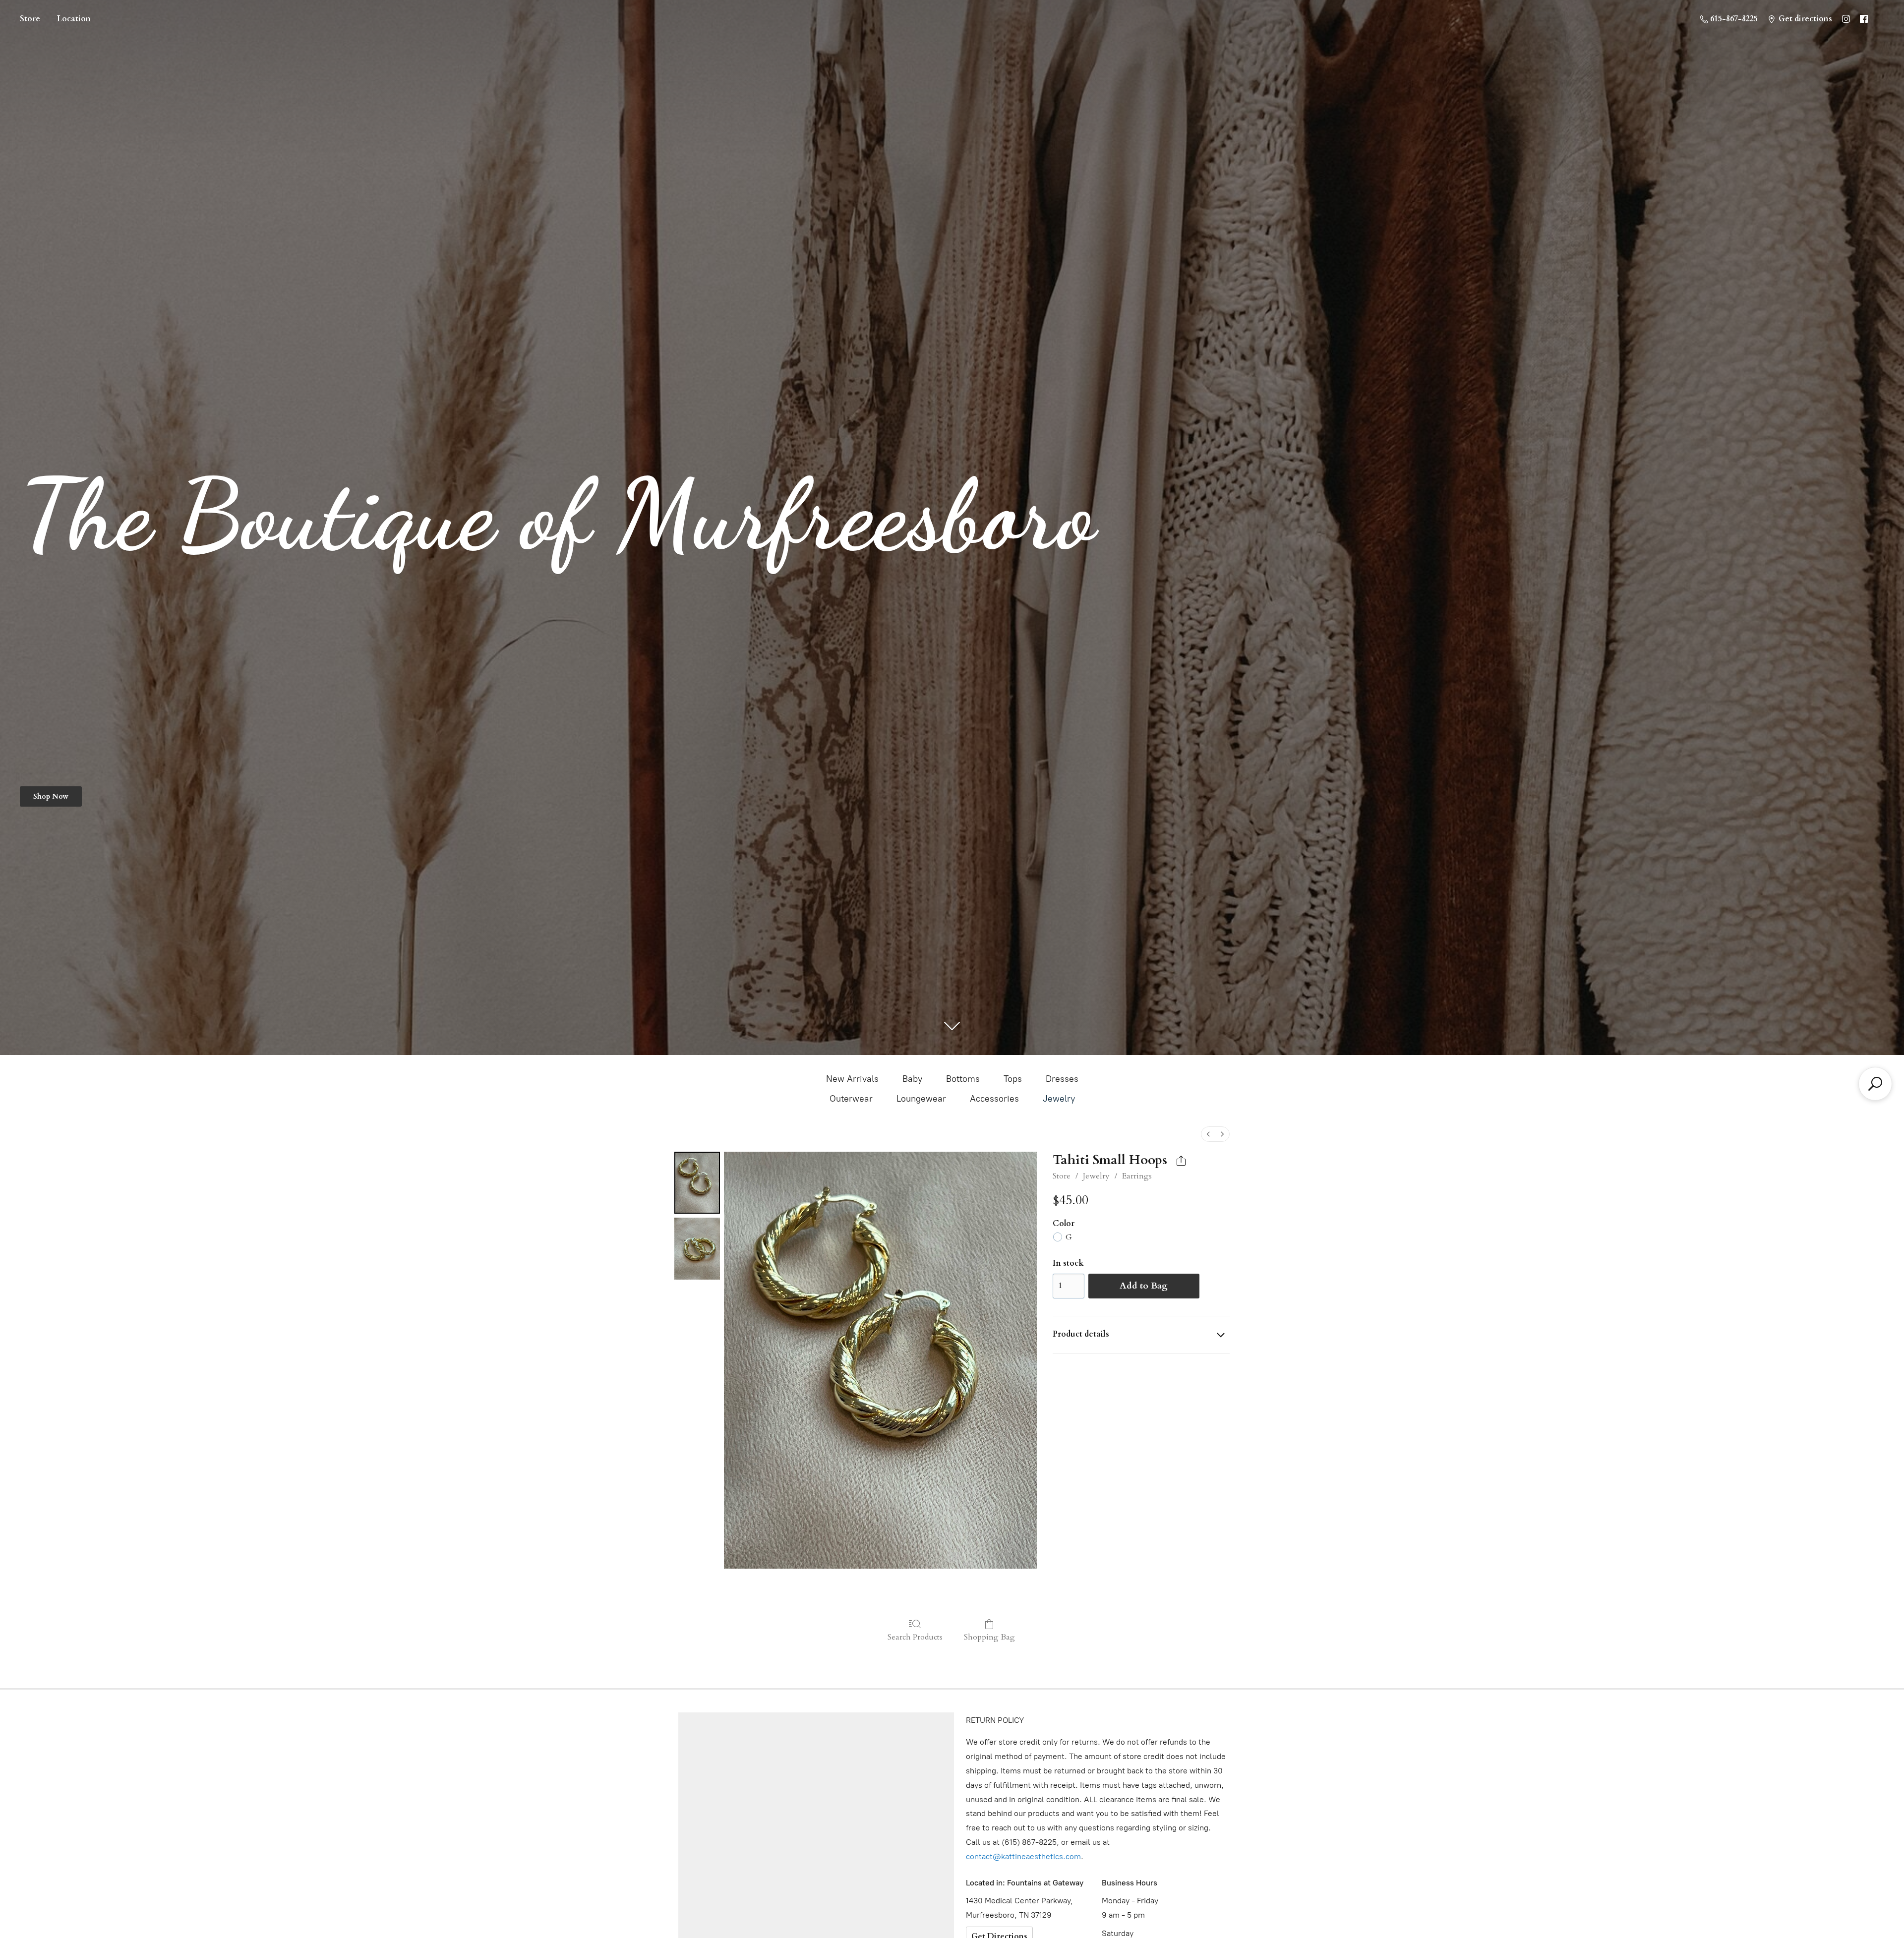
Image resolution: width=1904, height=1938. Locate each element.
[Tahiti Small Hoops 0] (697, 1183)
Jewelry (1059, 1099)
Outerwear (851, 1099)
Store (30, 19)
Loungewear (921, 1099)
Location (74, 19)
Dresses (1062, 1079)
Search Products (915, 1637)
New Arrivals (852, 1079)
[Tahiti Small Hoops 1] (697, 1249)
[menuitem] (1208, 1134)
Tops (1013, 1079)
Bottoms (963, 1079)
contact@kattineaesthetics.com (1023, 1856)
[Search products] (1875, 1084)
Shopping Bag (989, 1637)
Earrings (1137, 1176)
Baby (912, 1079)
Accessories (994, 1099)
